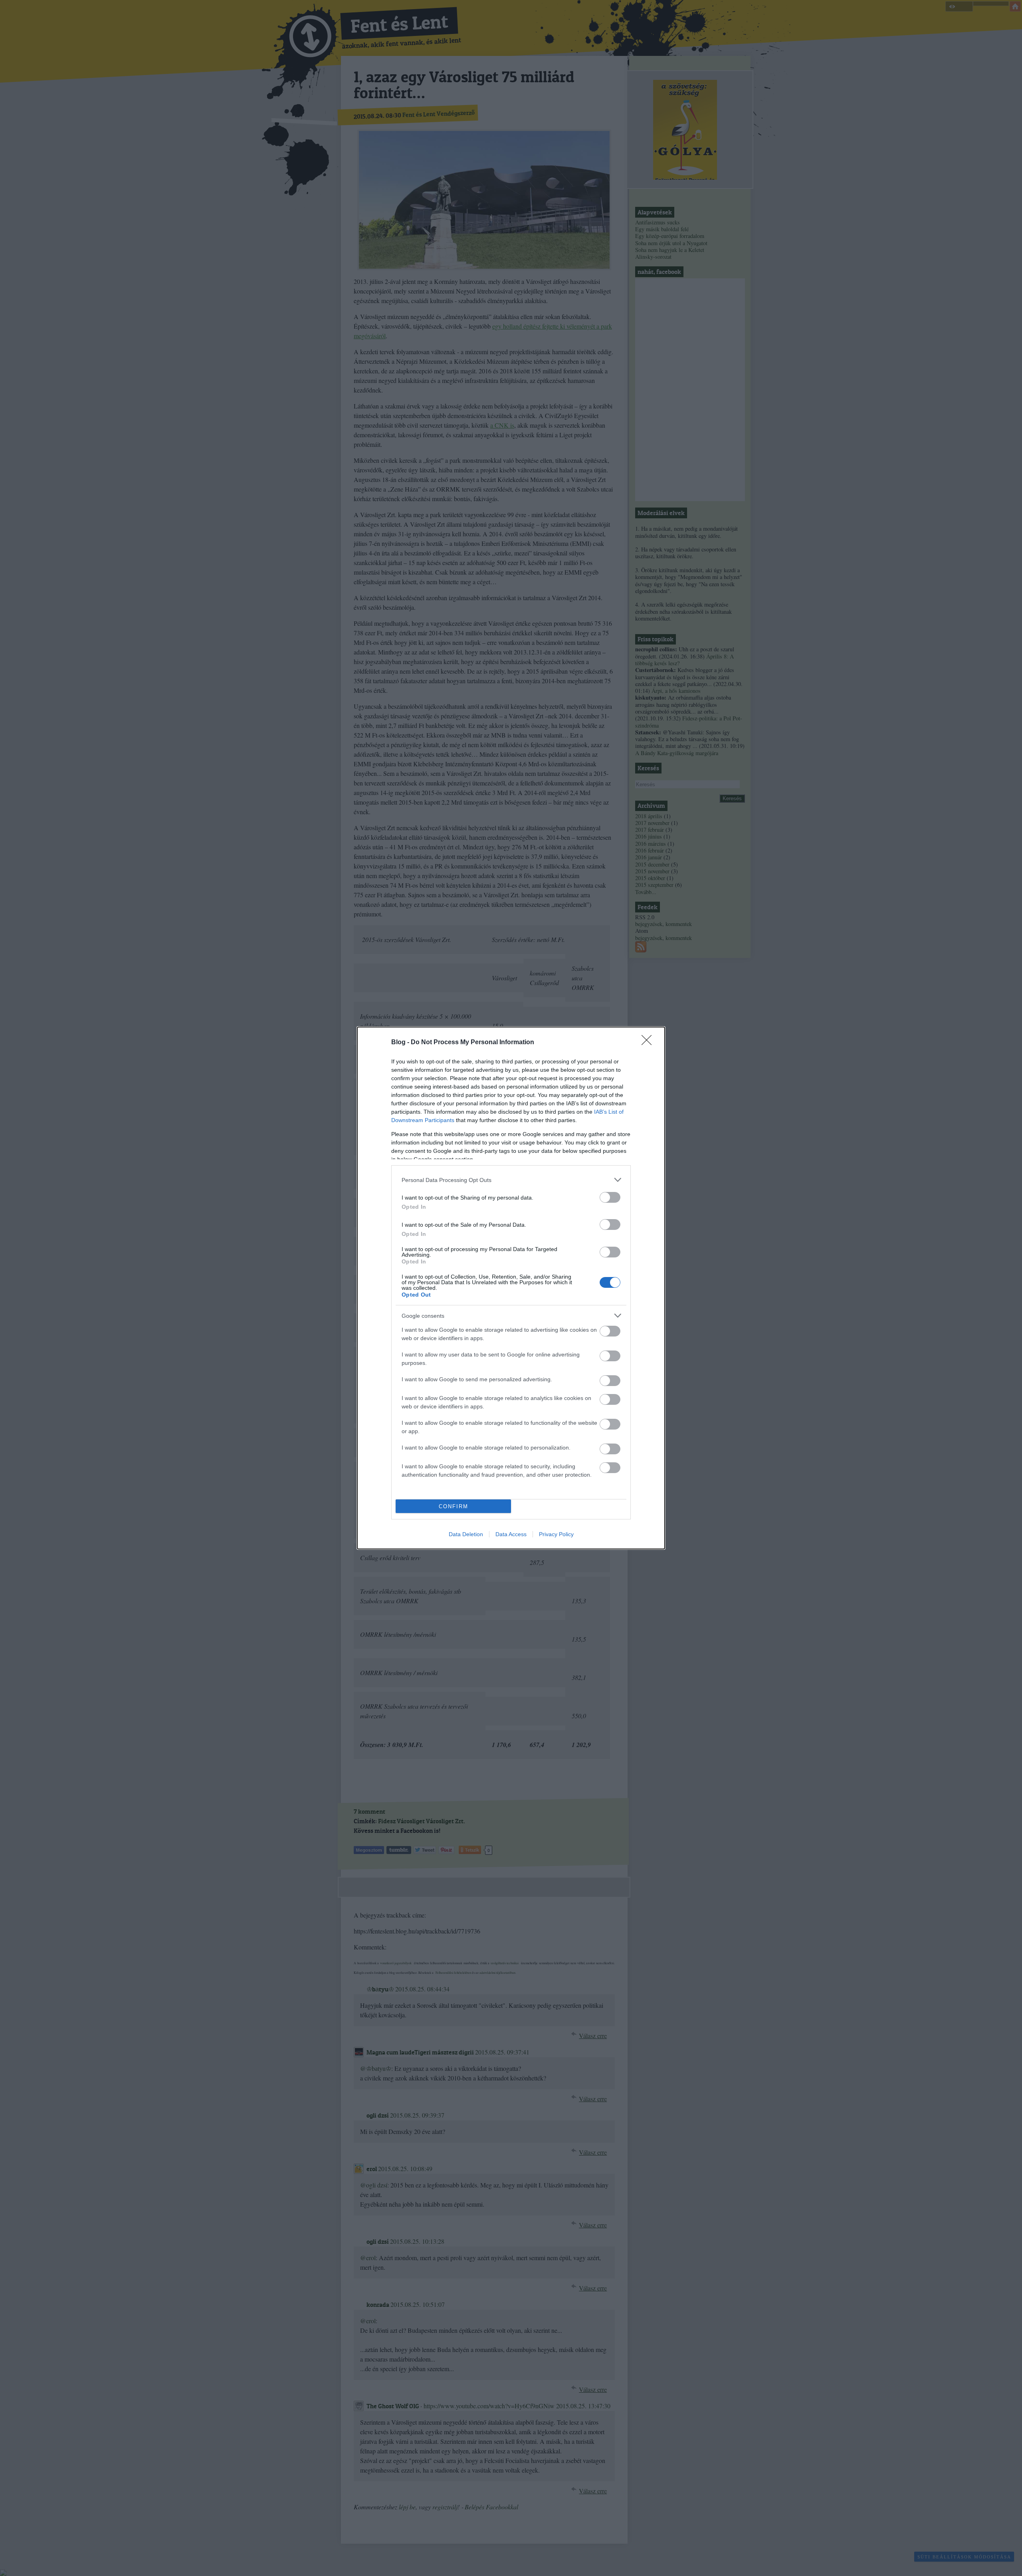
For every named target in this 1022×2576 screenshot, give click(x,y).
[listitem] (511, 1180)
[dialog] (511, 1288)
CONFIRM (454, 1506)
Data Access (511, 1534)
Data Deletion (466, 1534)
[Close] (649, 1043)
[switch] (610, 1197)
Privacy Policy (556, 1534)
